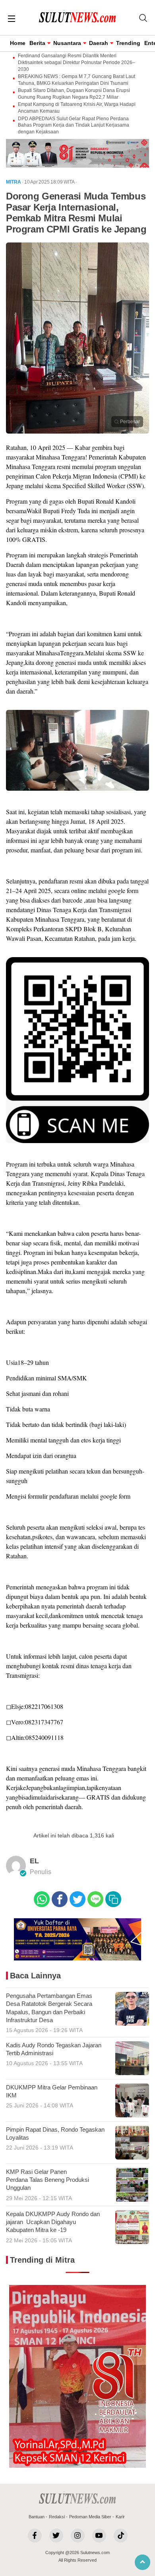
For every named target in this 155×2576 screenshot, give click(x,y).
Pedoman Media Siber (90, 2517)
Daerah (99, 43)
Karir (120, 2517)
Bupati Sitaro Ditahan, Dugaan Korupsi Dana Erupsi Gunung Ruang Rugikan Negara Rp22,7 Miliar (74, 94)
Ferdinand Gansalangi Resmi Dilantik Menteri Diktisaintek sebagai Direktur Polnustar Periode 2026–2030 (77, 63)
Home (18, 43)
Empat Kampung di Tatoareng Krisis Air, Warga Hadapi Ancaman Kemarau (77, 108)
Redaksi (57, 2517)
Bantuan (37, 2517)
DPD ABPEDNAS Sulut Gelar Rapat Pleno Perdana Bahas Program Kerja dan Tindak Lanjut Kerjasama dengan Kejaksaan (74, 125)
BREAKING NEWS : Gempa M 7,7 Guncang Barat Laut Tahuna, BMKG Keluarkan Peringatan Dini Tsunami (77, 80)
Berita (37, 43)
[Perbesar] (77, 431)
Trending (128, 43)
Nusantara (67, 43)
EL (34, 1861)
